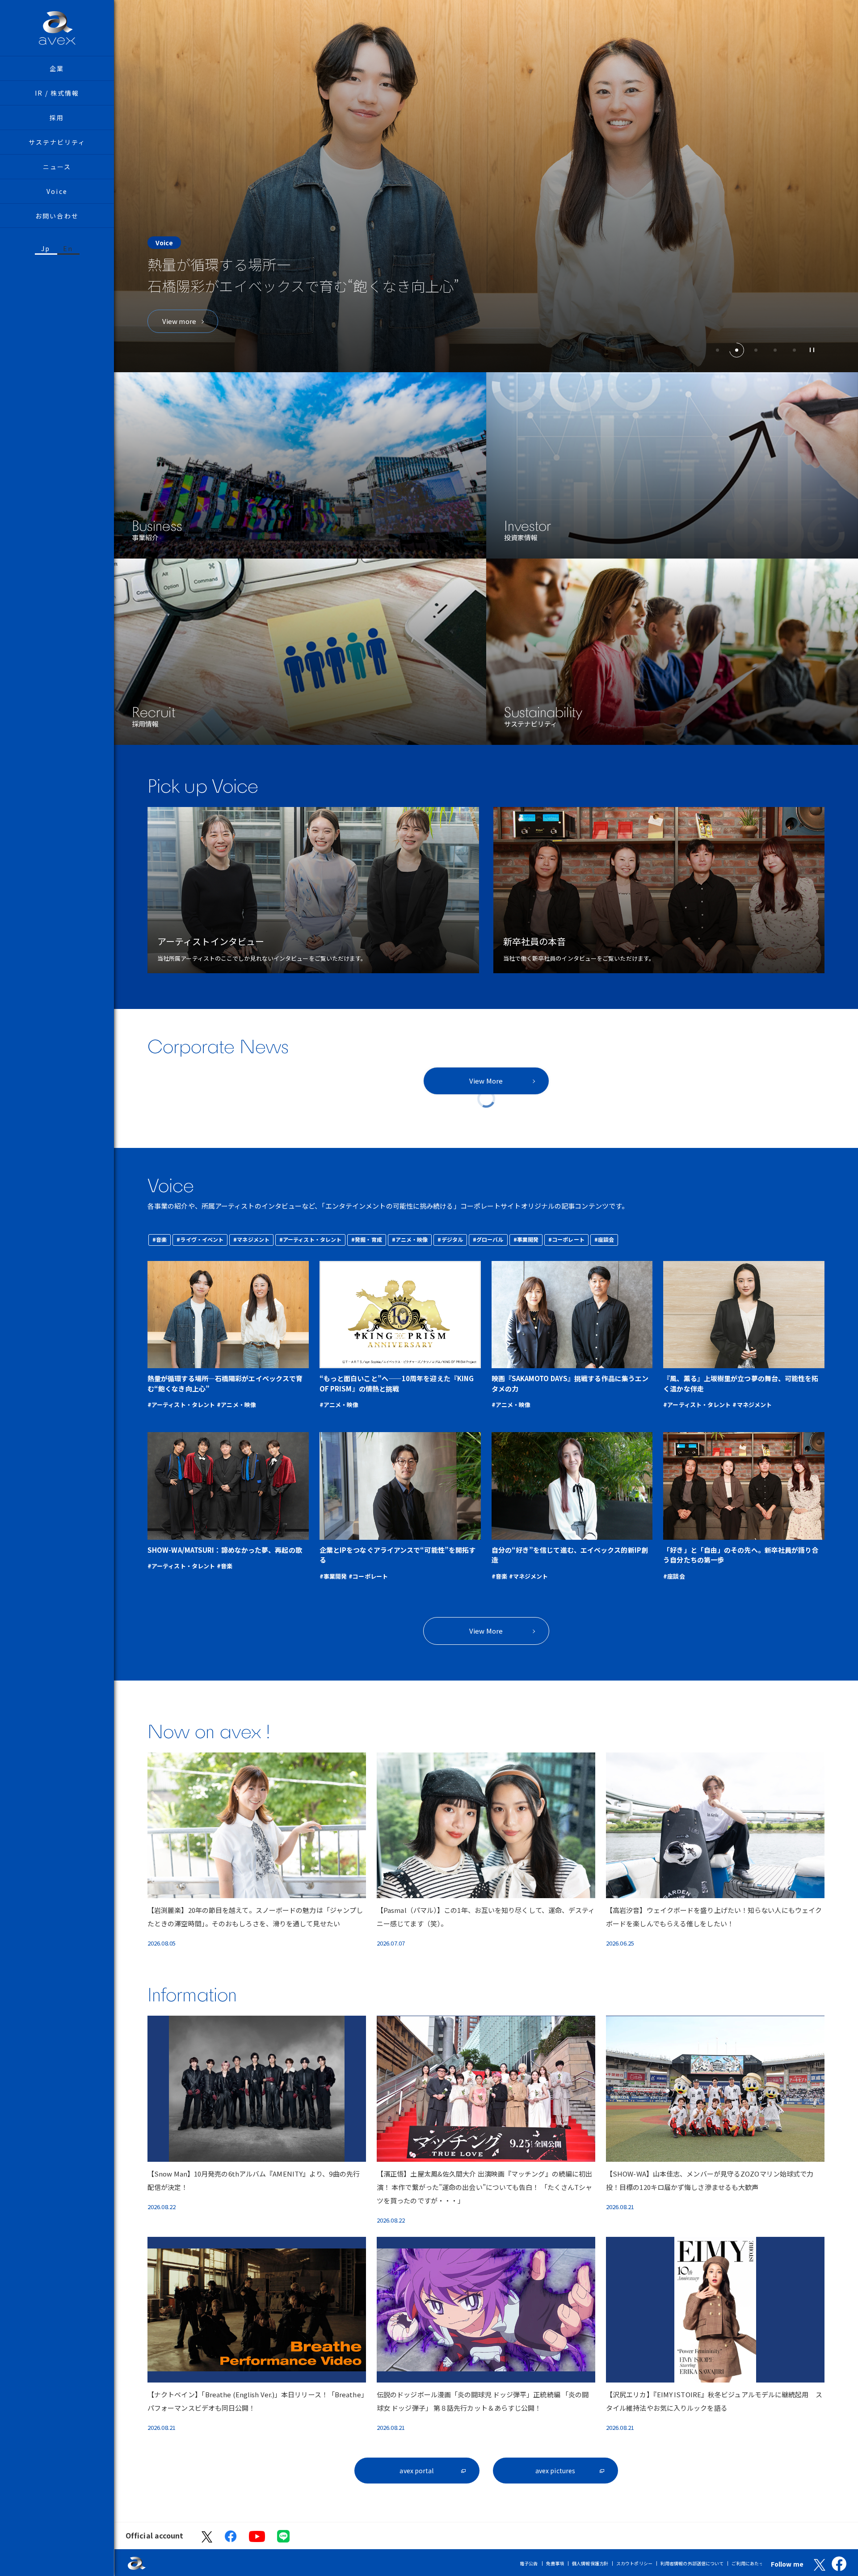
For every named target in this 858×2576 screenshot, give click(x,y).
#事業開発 (526, 1239)
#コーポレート (566, 1239)
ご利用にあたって (750, 2563)
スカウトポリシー (634, 2563)
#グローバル (488, 1239)
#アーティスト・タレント (310, 1239)
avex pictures (555, 2471)
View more (179, 321)
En (68, 248)
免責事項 (555, 2563)
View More (486, 1081)
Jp (46, 248)
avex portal (416, 2471)
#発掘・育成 (367, 1239)
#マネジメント (251, 1239)
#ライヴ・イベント (200, 1239)
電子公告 (529, 2563)
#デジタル (450, 1239)
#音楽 (160, 1239)
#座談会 (604, 1239)
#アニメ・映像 (410, 1239)
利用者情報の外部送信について (692, 2563)
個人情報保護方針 (590, 2563)
